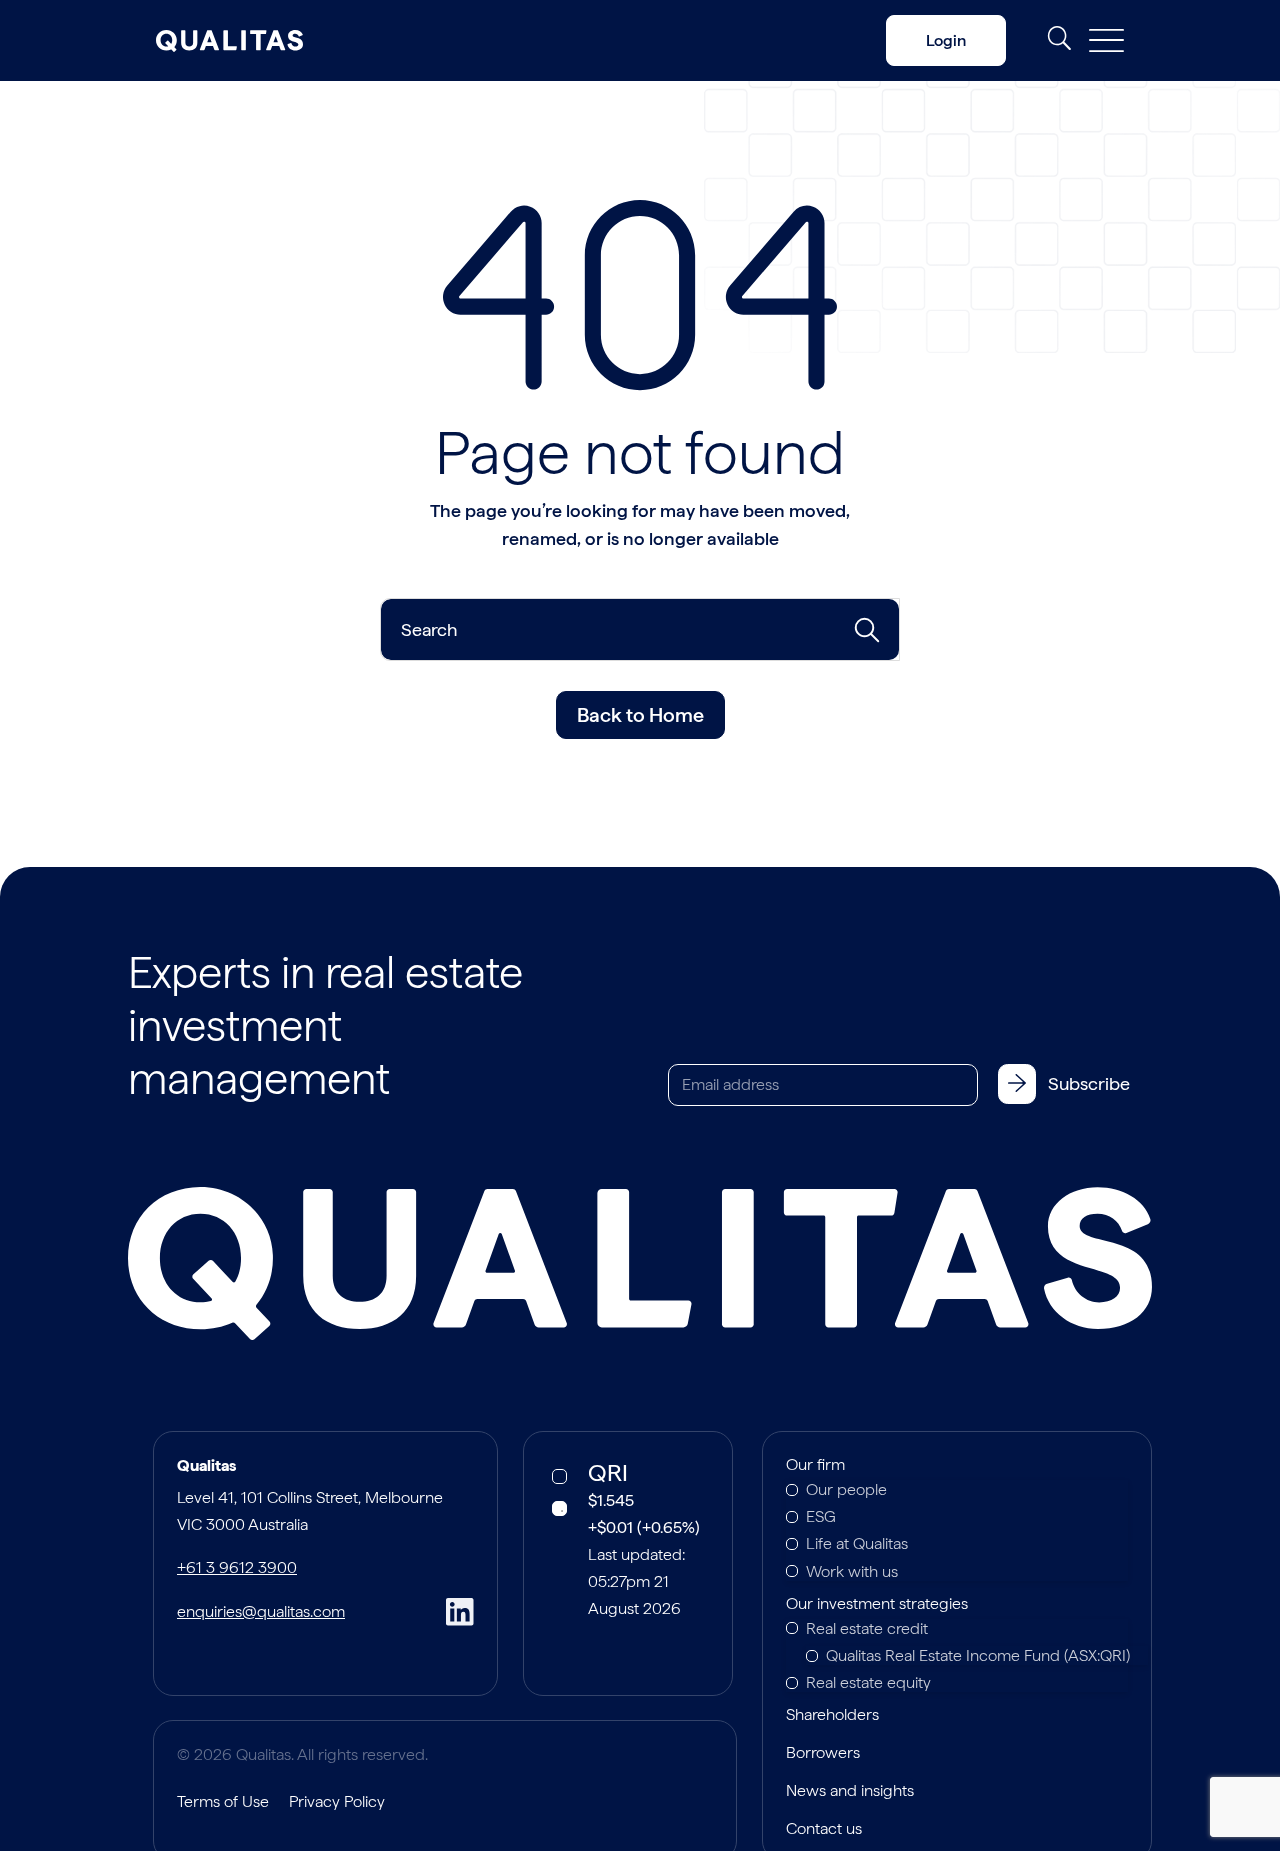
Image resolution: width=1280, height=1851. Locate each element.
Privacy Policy (337, 1801)
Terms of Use (223, 1801)
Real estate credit (867, 1628)
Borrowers (823, 1754)
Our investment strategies (877, 1605)
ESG (821, 1516)
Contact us (824, 1830)
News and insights (850, 1792)
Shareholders (832, 1716)
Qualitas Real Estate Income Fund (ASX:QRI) (978, 1655)
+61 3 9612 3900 (237, 1567)
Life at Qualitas (857, 1543)
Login (946, 40)
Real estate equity (868, 1682)
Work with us (852, 1571)
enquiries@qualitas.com (261, 1611)
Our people (846, 1489)
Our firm (815, 1466)
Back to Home (640, 715)
